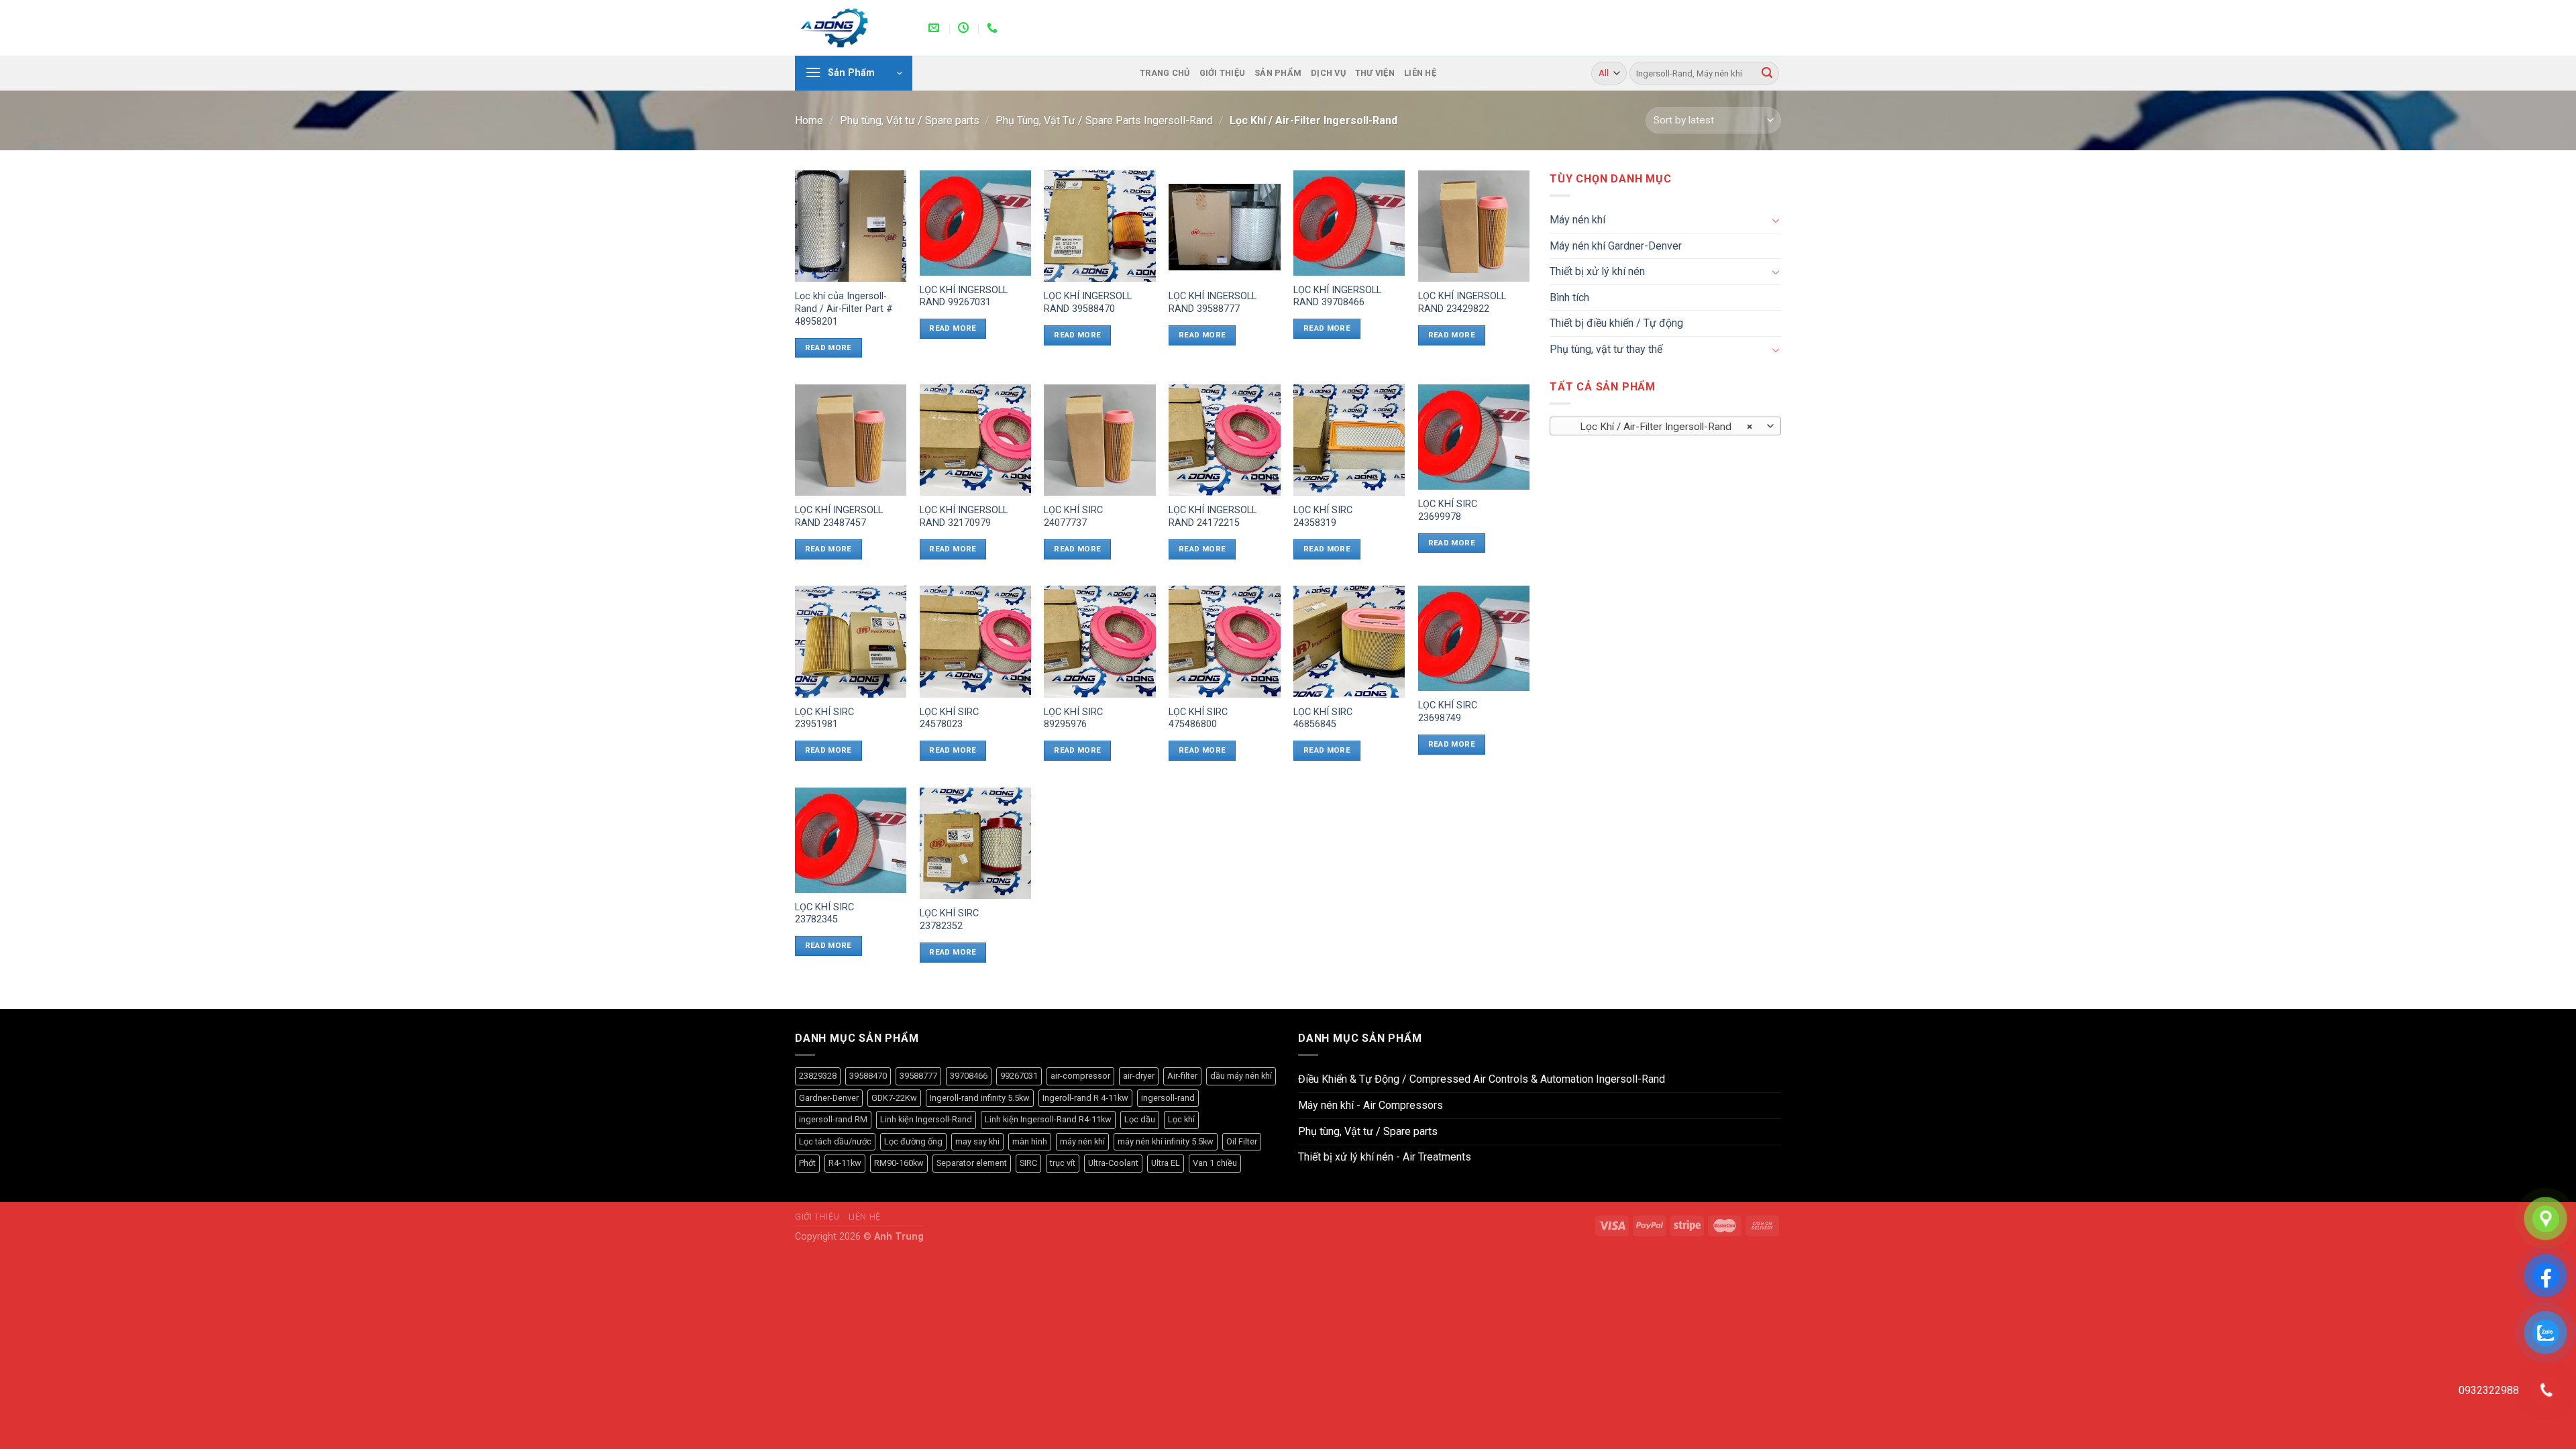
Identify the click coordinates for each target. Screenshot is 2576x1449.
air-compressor (1080, 1076)
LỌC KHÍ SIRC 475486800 (1198, 718)
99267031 (1019, 1076)
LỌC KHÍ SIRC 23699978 (1448, 511)
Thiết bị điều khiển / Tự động (1616, 323)
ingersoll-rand (1168, 1098)
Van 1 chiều (1215, 1163)
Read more (828, 347)
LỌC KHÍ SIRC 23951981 (824, 718)
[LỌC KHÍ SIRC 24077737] (1099, 440)
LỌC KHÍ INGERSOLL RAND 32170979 (964, 517)
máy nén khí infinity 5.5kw (1166, 1141)
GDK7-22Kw (894, 1098)
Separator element (972, 1163)
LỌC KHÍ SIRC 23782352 (949, 920)
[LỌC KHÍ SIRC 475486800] (1224, 641)
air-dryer (1139, 1076)
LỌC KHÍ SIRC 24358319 (1323, 517)
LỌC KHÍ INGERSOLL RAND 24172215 (1213, 517)
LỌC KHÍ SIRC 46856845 (1323, 718)
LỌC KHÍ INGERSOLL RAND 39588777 (1213, 303)
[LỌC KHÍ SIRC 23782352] (975, 843)
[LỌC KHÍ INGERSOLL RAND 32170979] (975, 440)
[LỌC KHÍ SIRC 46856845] (1349, 641)
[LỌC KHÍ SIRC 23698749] (1474, 638)
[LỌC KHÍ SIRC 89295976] (1099, 641)
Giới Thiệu (1223, 73)
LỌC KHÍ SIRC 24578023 (949, 718)
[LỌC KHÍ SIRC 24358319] (1349, 440)
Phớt (807, 1163)
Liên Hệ (1420, 73)
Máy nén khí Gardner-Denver (1616, 246)
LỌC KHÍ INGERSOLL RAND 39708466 (1337, 297)
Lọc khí (1181, 1119)
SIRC (1028, 1163)
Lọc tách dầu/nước (835, 1141)
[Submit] (1767, 73)
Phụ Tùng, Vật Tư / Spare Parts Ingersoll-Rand (1104, 120)
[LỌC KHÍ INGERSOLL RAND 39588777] (1224, 226)
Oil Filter (1242, 1141)
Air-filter (1182, 1076)
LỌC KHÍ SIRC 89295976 (1073, 718)
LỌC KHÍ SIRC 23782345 (824, 914)
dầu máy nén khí (1241, 1076)
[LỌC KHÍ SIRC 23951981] (851, 641)
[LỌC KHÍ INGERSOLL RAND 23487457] (851, 440)
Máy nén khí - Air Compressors (1371, 1105)
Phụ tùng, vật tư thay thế (1606, 349)
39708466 (969, 1076)
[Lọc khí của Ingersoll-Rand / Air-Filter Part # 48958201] (851, 226)
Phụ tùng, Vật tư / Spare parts (910, 120)
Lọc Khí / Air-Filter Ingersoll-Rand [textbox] (1658, 427)
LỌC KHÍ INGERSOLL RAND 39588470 (1088, 303)
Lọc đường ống (913, 1141)
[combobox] (1665, 426)
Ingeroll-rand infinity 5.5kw (980, 1098)
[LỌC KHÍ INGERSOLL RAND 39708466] (1349, 223)
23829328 (818, 1076)
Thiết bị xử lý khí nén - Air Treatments (1385, 1157)
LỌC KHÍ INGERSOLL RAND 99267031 (964, 297)
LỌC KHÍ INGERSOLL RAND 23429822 (1462, 303)
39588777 (918, 1076)
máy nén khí (1082, 1141)
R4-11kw (845, 1163)
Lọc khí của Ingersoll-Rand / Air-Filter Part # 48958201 (844, 309)
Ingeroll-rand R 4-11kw (1085, 1098)
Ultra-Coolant (1113, 1163)
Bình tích (1569, 298)
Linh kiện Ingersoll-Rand (926, 1119)
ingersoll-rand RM (833, 1119)
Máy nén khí (1577, 220)
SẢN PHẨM (1278, 73)
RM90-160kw (899, 1163)
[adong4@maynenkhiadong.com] (935, 28)
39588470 (868, 1076)
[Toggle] (1776, 220)
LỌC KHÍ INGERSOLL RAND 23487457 (839, 517)
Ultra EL (1166, 1163)
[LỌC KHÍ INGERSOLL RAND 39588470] (1099, 226)
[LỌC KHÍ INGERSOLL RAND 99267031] (975, 223)
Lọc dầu (1140, 1119)
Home (809, 120)
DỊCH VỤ (1328, 73)
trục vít (1063, 1163)
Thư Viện (1375, 73)
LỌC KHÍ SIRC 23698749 (1448, 712)
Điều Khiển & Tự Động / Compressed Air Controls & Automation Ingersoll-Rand (1482, 1079)
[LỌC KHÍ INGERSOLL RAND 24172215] (1224, 440)
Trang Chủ (1165, 73)
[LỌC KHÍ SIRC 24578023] (975, 641)
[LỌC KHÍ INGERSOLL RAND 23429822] (1474, 226)
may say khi (977, 1141)
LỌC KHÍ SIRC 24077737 (1073, 517)
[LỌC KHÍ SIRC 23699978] (1474, 437)
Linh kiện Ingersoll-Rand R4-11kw (1048, 1119)
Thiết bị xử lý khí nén (1597, 271)
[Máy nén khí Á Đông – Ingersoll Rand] (852, 28)
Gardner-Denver (829, 1098)
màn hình (1030, 1141)
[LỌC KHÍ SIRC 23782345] (851, 840)
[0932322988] (994, 28)
